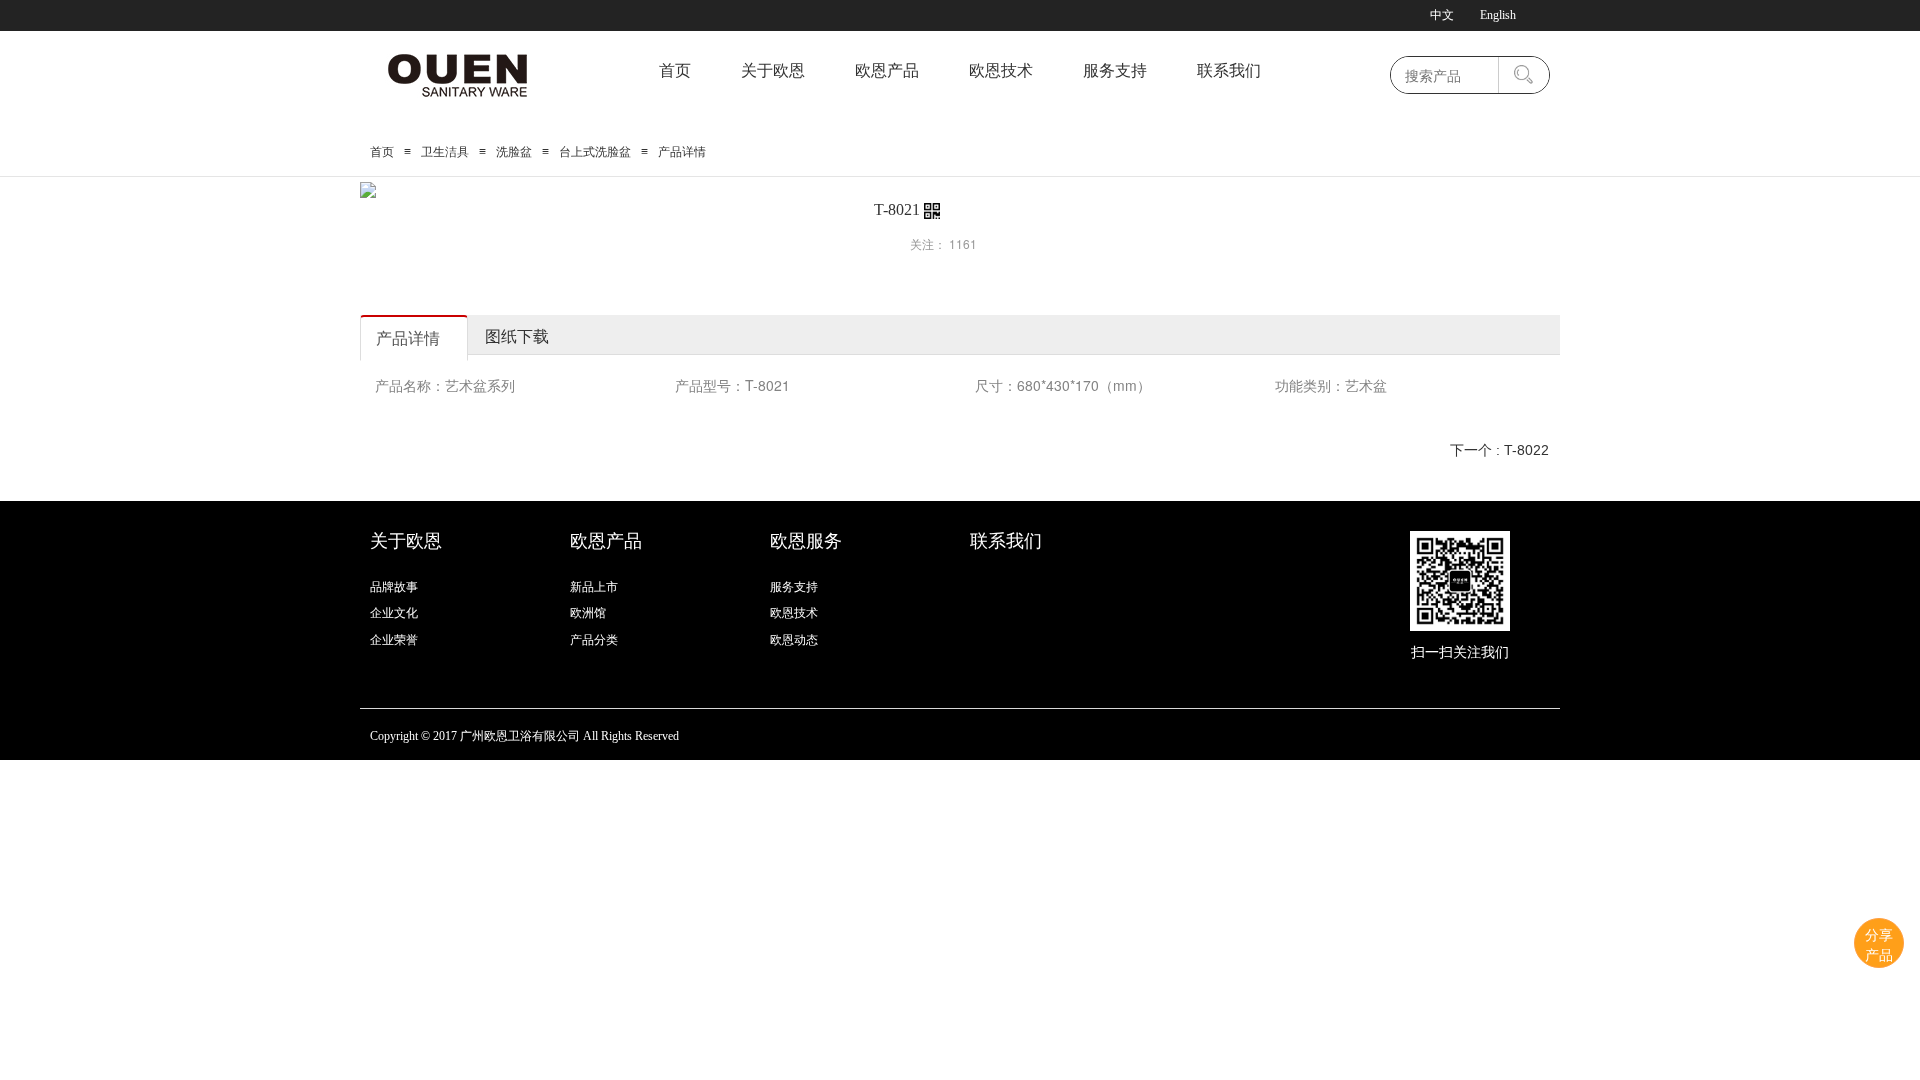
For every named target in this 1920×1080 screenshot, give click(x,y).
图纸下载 (517, 335)
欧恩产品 (887, 70)
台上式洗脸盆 (595, 152)
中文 (1442, 15)
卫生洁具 (445, 152)
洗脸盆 (514, 152)
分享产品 (1879, 944)
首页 (675, 70)
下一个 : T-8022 (1499, 450)
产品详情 (408, 337)
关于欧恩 (773, 70)
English (1498, 15)
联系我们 (1229, 70)
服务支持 (1115, 70)
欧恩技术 (1001, 70)
